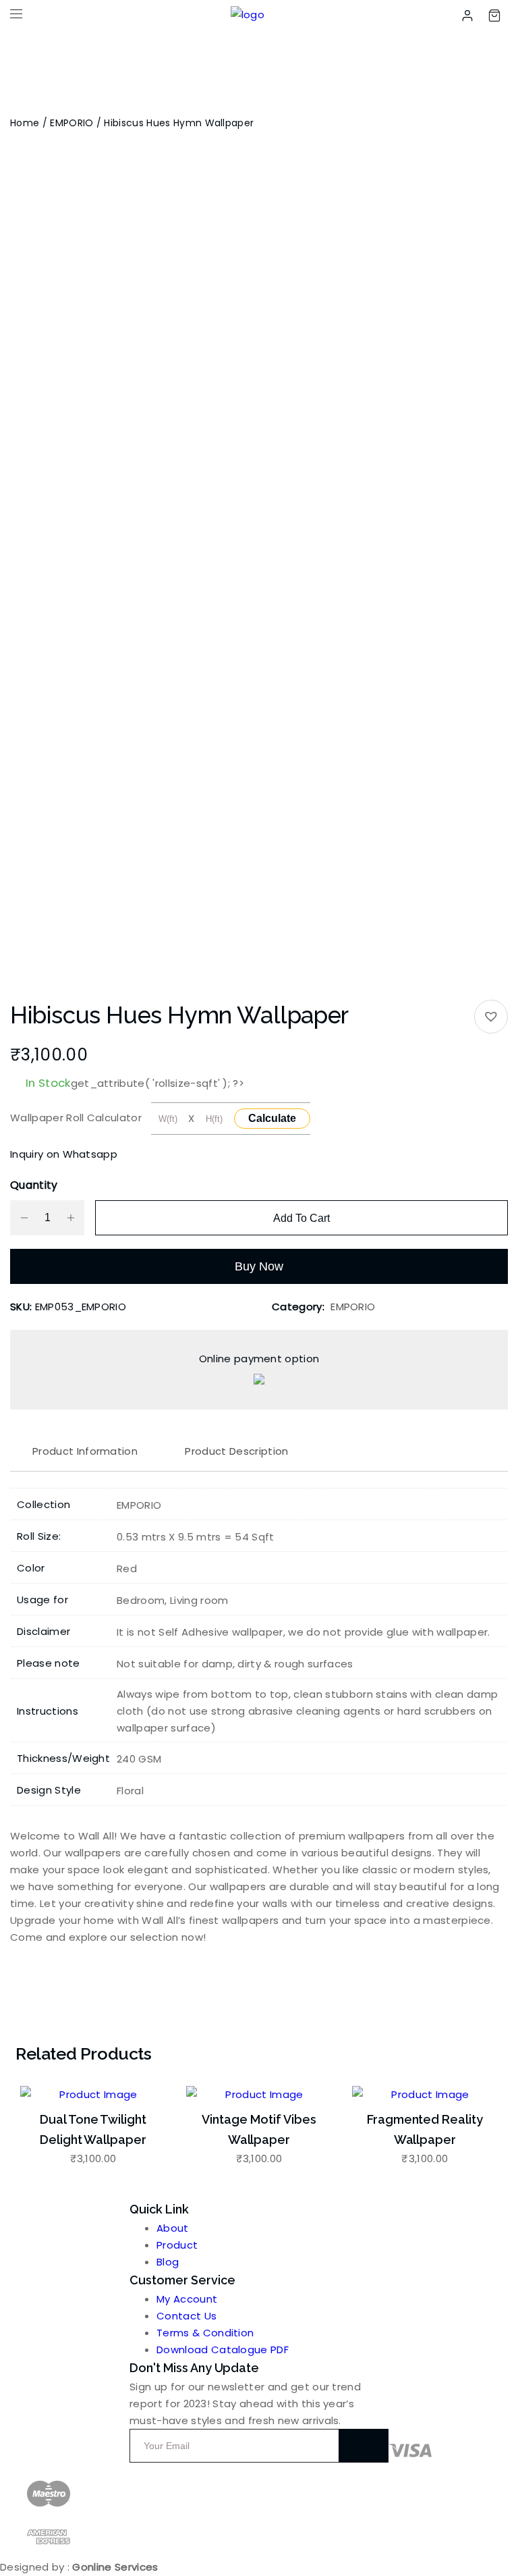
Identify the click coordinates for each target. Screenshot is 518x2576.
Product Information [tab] (85, 1451)
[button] (491, 1017)
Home (25, 123)
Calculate (272, 1118)
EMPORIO (71, 123)
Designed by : (79, 2567)
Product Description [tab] (236, 1451)
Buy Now (259, 1266)
